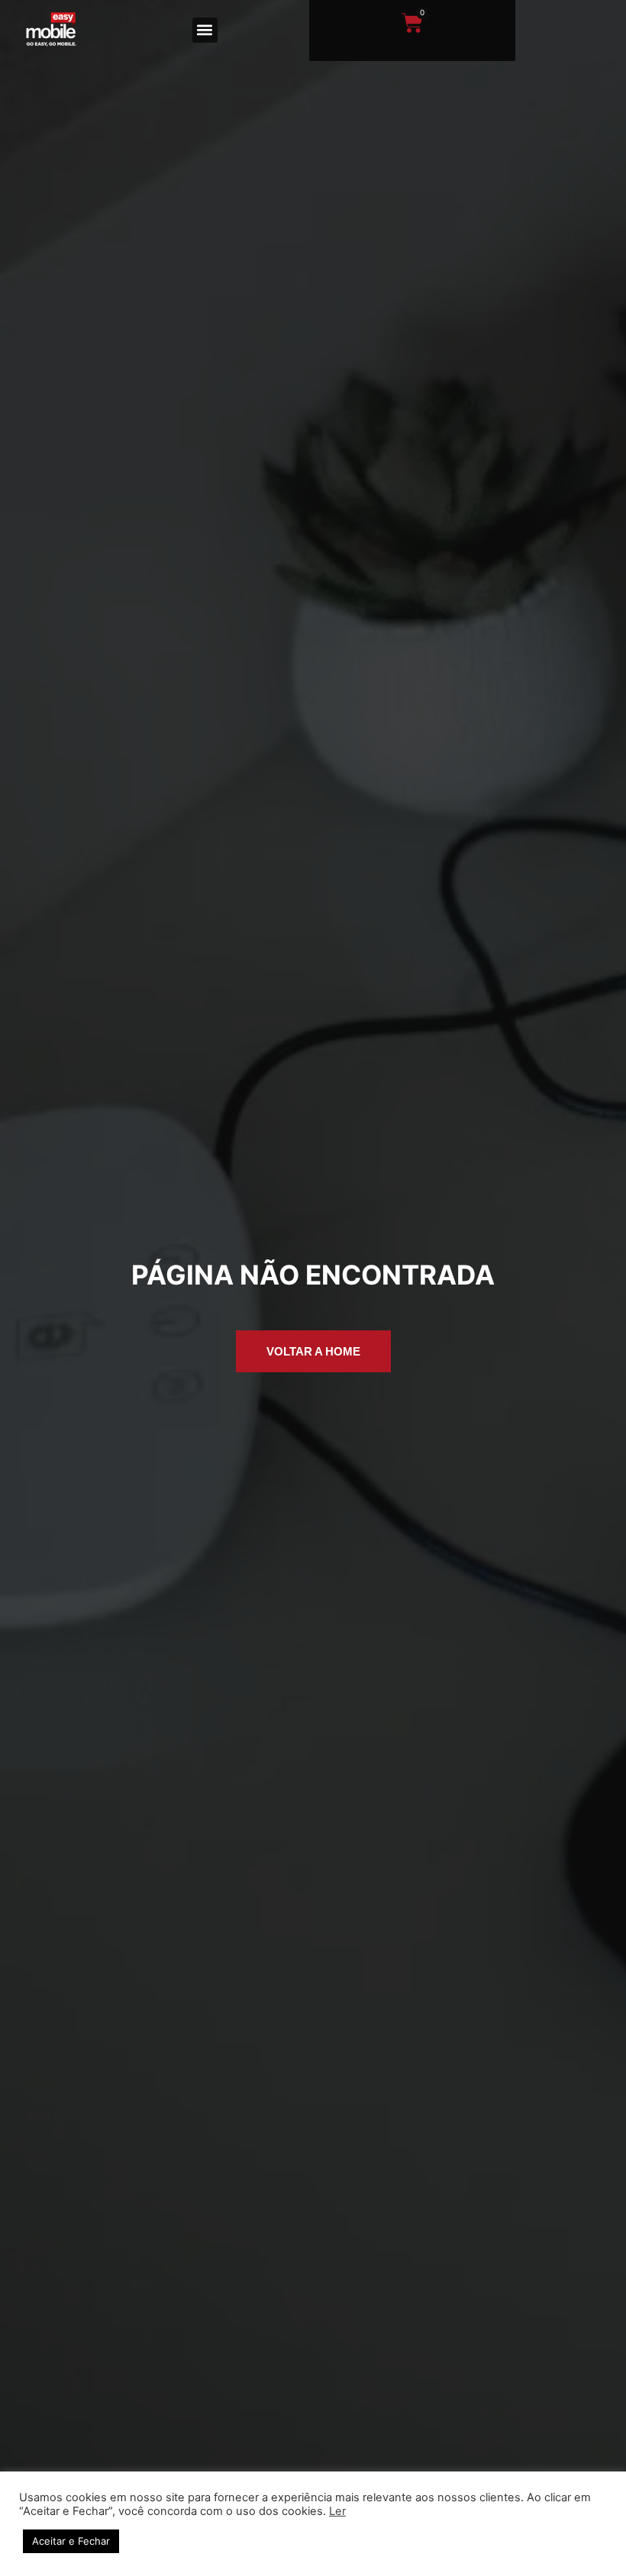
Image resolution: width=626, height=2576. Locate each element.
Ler (337, 2511)
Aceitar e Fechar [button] (71, 2541)
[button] (205, 30)
